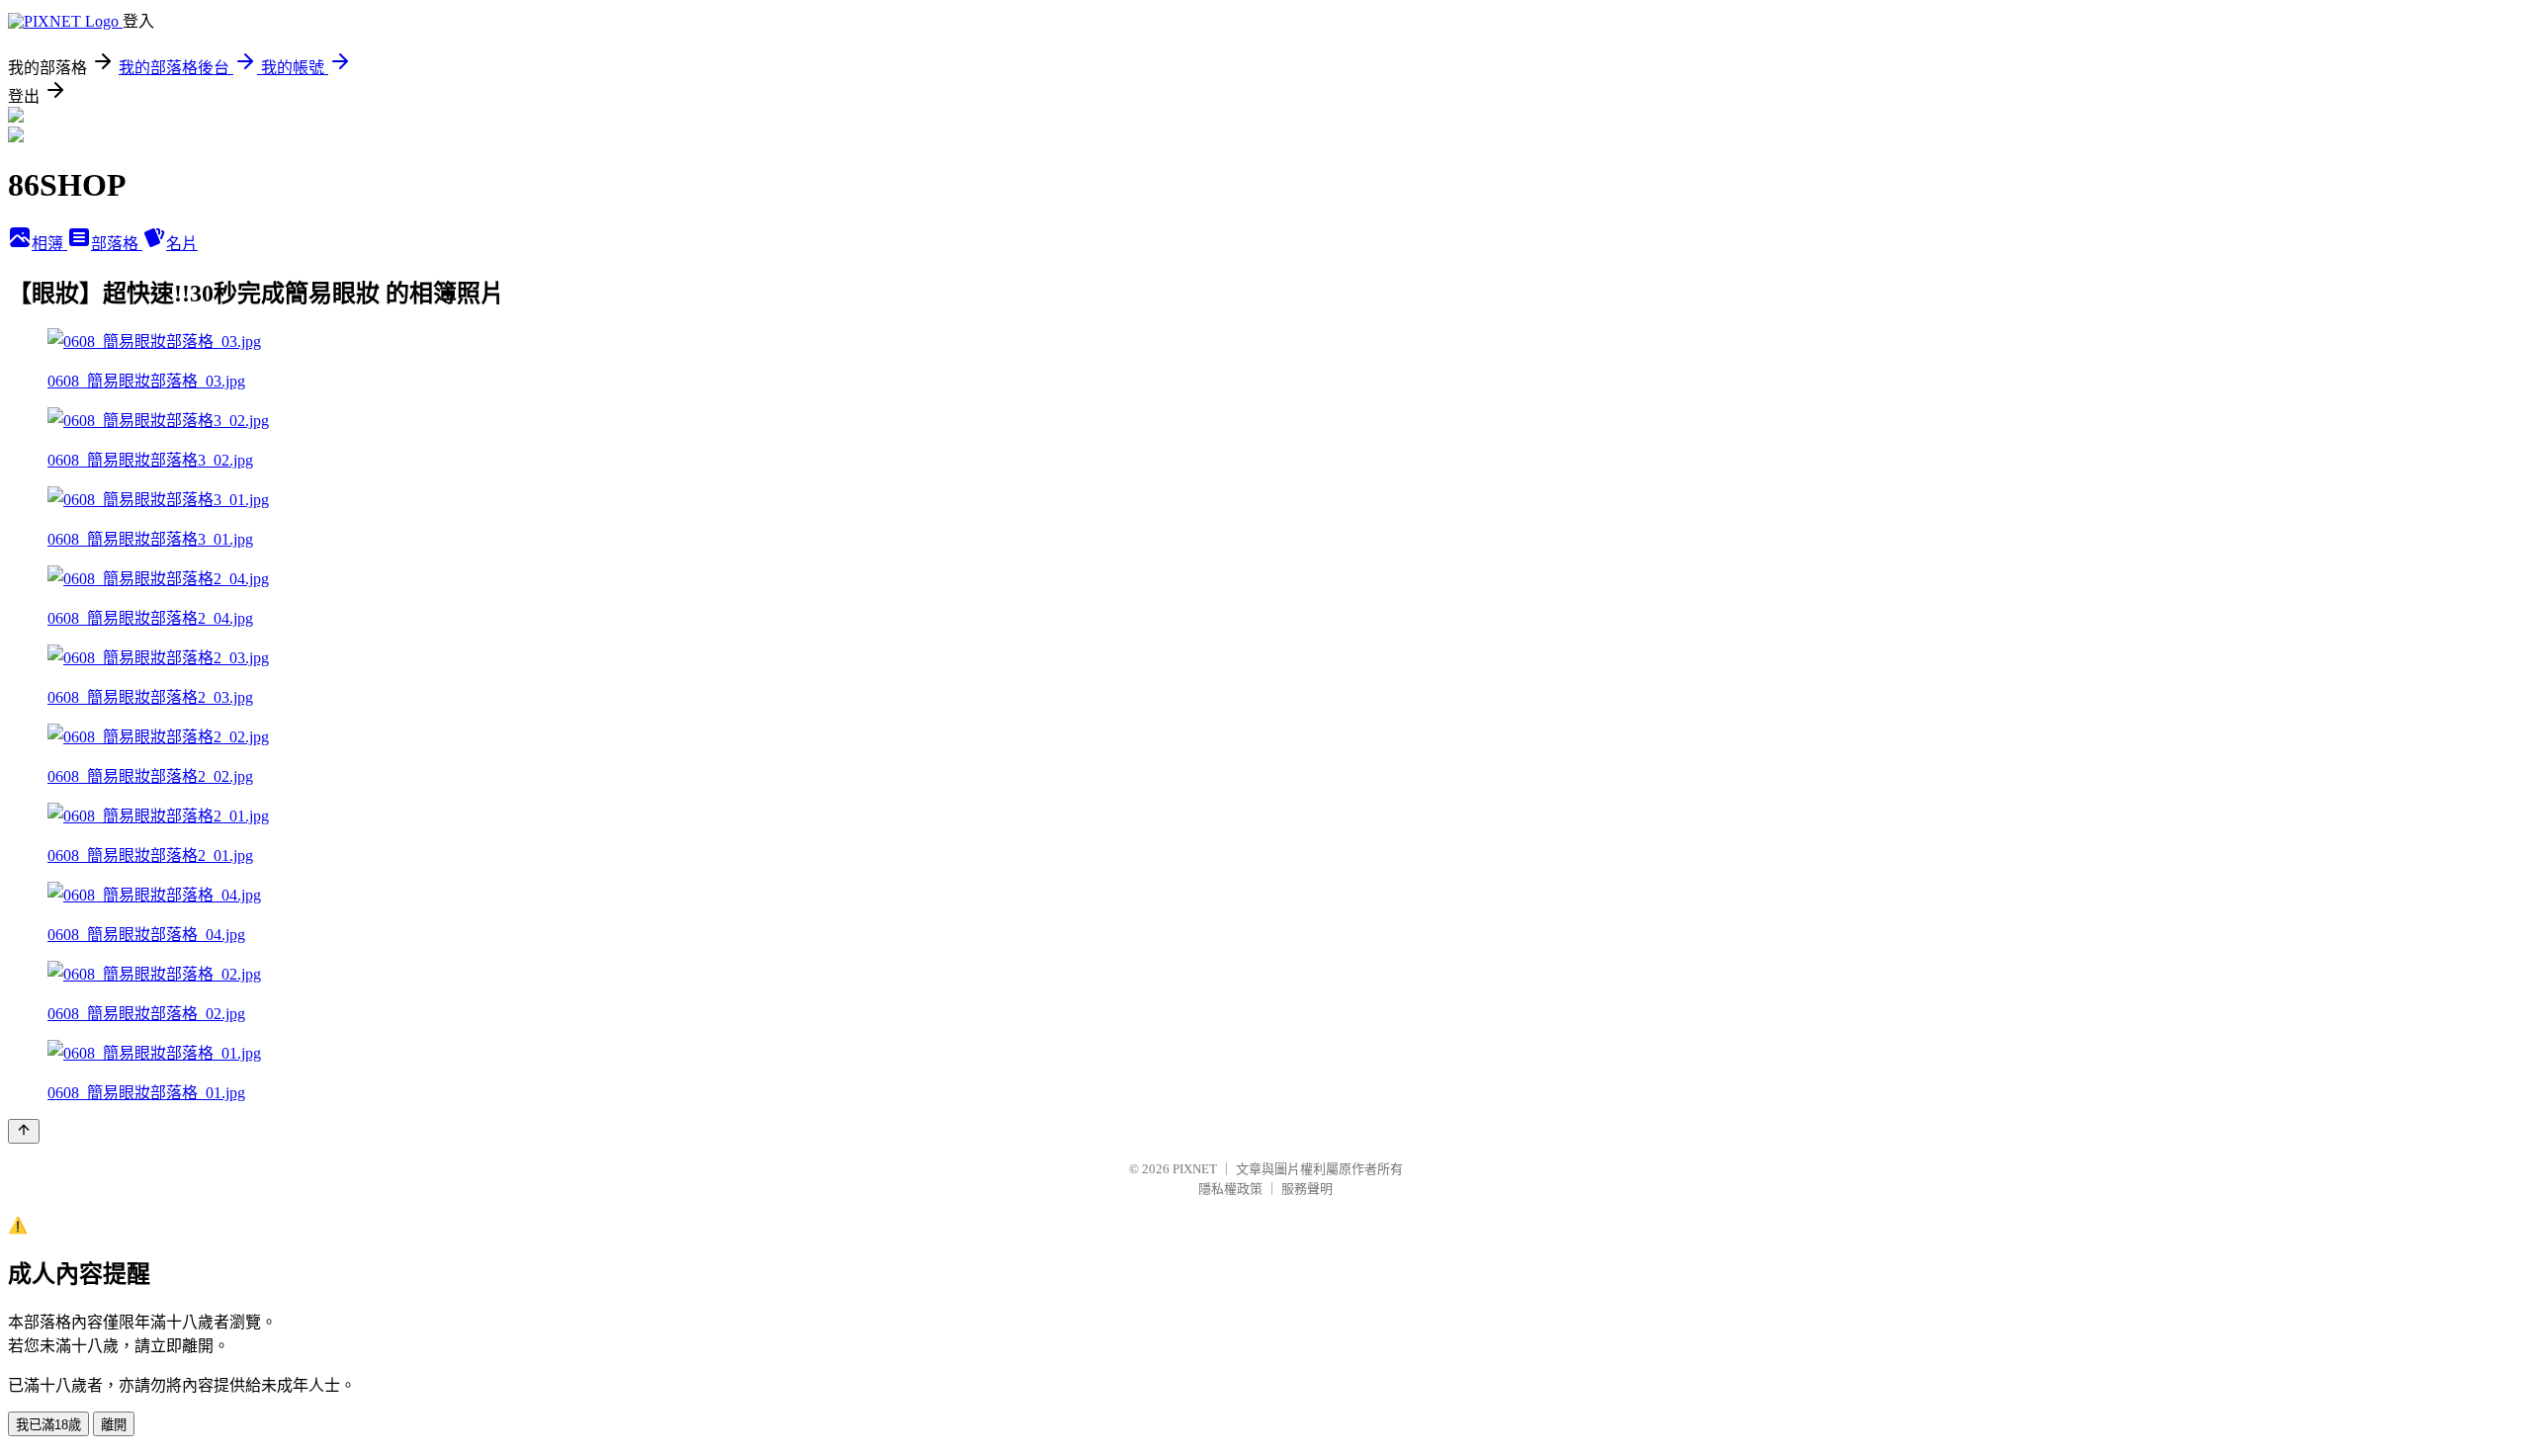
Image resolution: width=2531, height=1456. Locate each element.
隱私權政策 (1230, 1189)
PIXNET (1195, 1169)
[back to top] (24, 1131)
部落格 (117, 244)
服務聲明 (1307, 1189)
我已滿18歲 (48, 1425)
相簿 (49, 244)
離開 (114, 1425)
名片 (182, 244)
